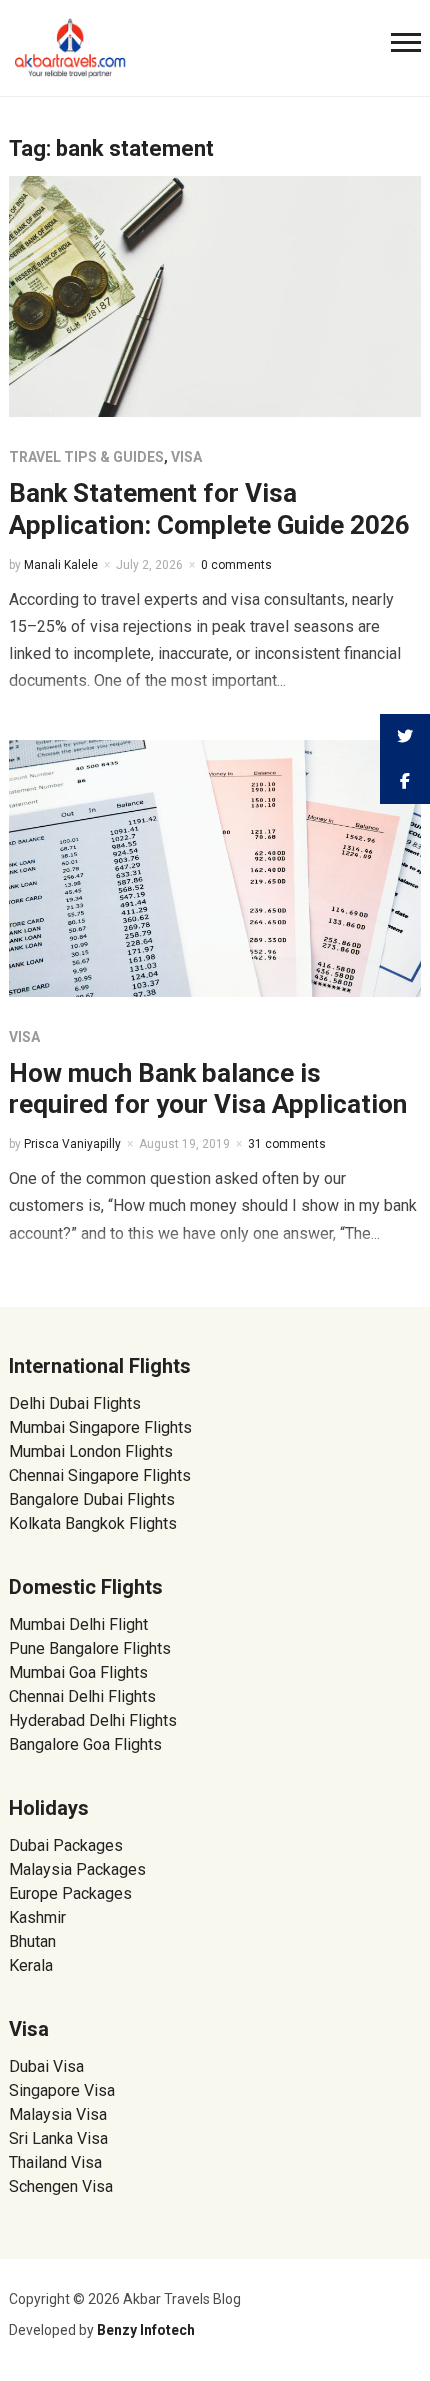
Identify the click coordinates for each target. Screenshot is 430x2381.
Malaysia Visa (58, 2114)
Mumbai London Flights (91, 1451)
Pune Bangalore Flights (90, 1648)
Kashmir (37, 1917)
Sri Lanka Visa (60, 2138)
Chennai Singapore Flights (100, 1475)
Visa (186, 457)
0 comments (236, 565)
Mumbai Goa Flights (78, 1672)
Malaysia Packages (77, 1869)
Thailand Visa (55, 2162)
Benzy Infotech (146, 2330)
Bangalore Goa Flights (85, 1744)
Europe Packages (70, 1893)
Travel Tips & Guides (86, 457)
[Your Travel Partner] (71, 46)
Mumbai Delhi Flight (78, 1624)
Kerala (31, 1965)
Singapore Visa (62, 2090)
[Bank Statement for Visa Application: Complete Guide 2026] (215, 295)
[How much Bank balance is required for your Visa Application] (215, 866)
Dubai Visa (46, 2066)
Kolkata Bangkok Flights (93, 1523)
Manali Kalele (61, 565)
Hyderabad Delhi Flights (93, 1720)
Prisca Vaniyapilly (72, 1144)
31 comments (287, 1144)
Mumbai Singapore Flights (100, 1427)
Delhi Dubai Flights (75, 1403)
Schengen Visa (61, 2186)
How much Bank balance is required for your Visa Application (208, 1088)
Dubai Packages (66, 1845)
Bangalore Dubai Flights (92, 1499)
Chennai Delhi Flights (82, 1696)
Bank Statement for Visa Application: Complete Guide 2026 (209, 508)
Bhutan (32, 1941)
